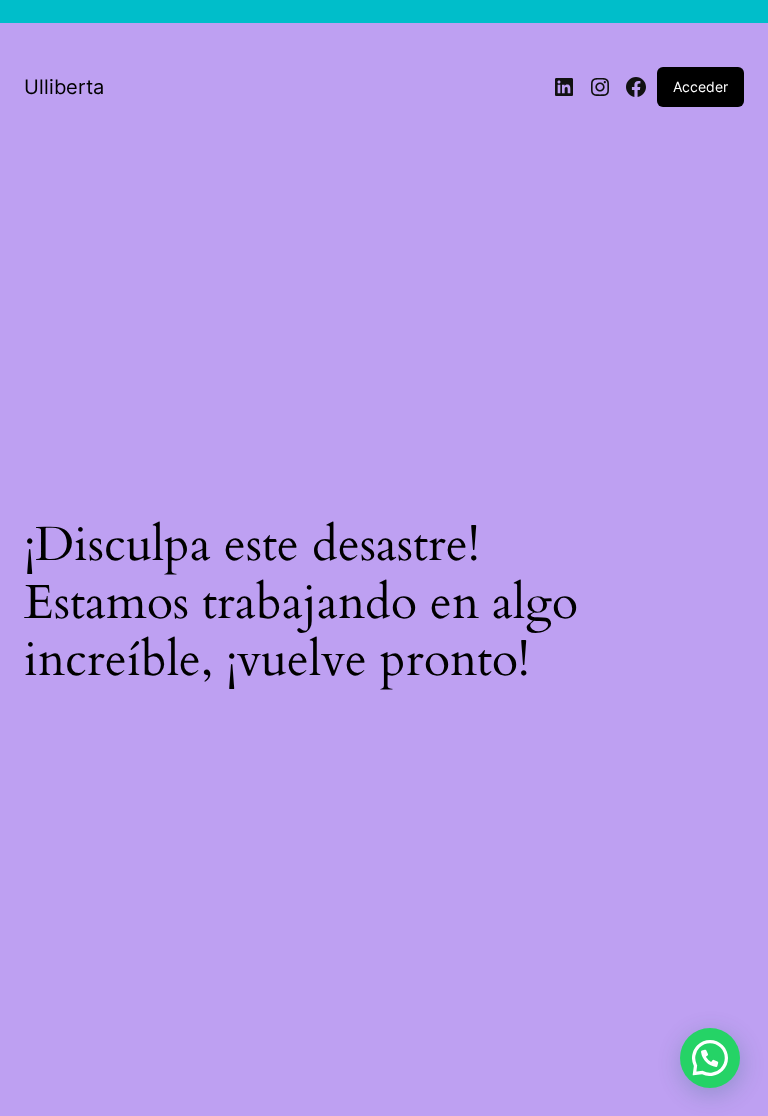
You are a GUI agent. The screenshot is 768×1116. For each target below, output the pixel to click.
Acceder (700, 86)
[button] (710, 1058)
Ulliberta (64, 87)
